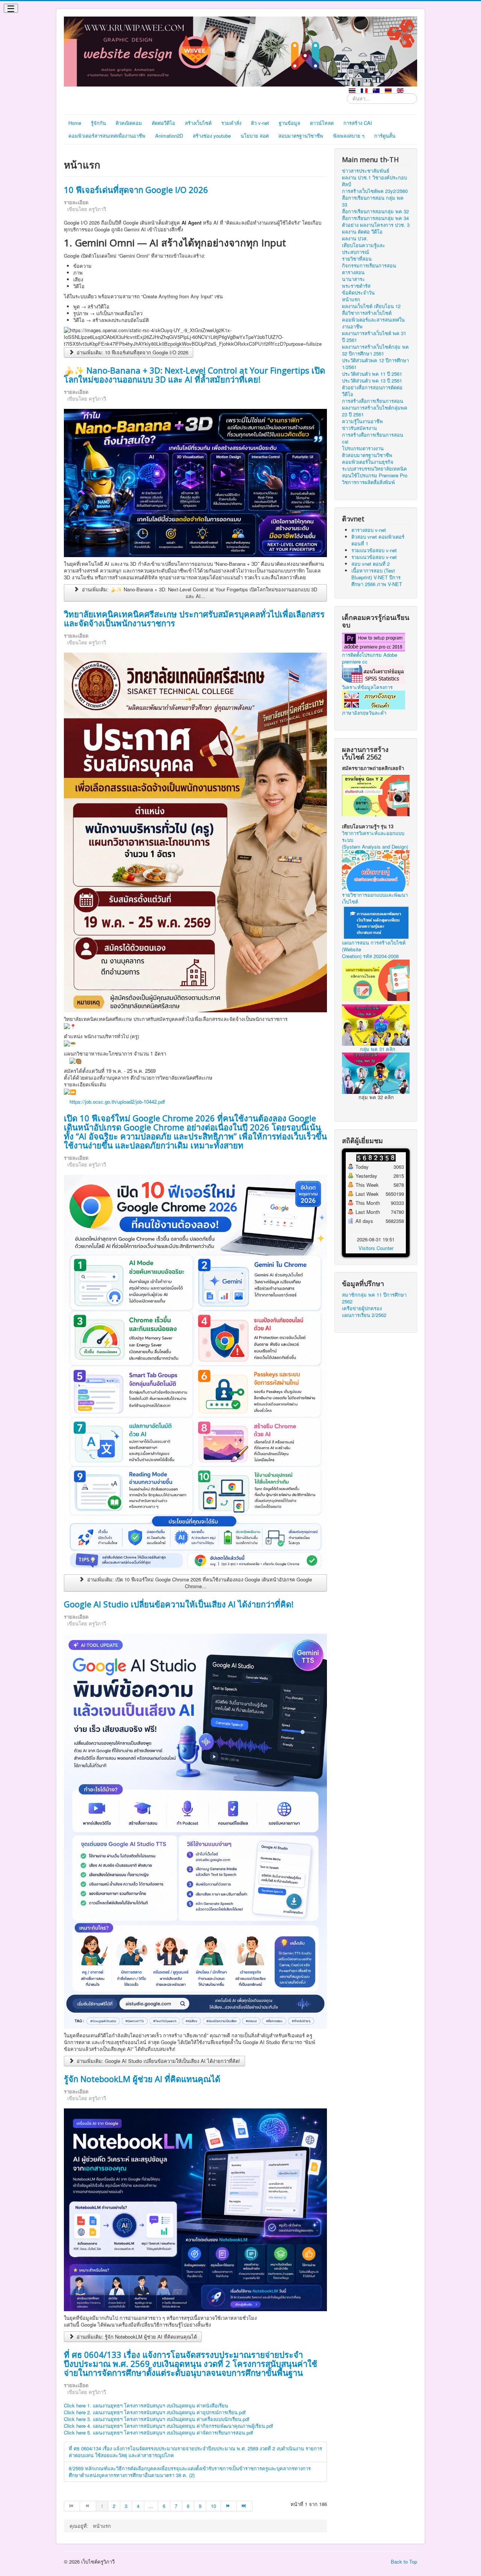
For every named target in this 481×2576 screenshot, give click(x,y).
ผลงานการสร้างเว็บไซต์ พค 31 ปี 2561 (374, 337)
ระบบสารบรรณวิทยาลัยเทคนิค (374, 469)
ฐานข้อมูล (290, 123)
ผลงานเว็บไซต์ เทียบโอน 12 (371, 306)
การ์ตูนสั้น (385, 136)
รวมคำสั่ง (231, 123)
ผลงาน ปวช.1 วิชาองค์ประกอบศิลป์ (374, 181)
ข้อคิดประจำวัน (358, 293)
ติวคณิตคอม (129, 123)
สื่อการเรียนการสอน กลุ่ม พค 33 (373, 201)
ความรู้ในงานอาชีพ (362, 421)
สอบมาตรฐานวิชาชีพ (301, 136)
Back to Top (404, 2562)
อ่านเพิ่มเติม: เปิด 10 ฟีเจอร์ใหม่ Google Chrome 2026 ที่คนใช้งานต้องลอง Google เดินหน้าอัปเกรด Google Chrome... (199, 1583)
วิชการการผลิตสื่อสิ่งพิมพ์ (368, 482)
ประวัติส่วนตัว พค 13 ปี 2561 (372, 381)
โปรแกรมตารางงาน (363, 448)
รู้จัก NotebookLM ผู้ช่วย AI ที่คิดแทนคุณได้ (142, 2079)
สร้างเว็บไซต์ (198, 123)
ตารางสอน (353, 272)
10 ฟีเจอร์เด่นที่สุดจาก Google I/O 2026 (136, 190)
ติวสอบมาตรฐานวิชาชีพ (367, 455)
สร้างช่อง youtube (212, 136)
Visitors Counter (376, 1248)
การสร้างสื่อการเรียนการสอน (373, 401)
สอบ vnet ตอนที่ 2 (371, 564)
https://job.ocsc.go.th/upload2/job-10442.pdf (117, 1102)
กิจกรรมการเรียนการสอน (369, 266)
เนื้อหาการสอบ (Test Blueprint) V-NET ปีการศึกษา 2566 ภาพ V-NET (377, 577)
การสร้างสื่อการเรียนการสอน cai (373, 438)
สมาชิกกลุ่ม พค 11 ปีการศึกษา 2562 (374, 1298)
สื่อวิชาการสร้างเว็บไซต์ (367, 313)
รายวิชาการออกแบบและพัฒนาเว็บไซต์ (375, 898)
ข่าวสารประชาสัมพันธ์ (366, 171)
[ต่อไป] (229, 2506)
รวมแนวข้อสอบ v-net (374, 550)
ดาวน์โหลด (322, 123)
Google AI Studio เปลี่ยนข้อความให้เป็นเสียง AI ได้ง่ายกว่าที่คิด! (179, 1604)
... (151, 2506)
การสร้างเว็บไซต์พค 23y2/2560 (375, 191)
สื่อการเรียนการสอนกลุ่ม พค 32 (375, 211)
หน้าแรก (351, 299)
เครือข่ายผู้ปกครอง (362, 1308)
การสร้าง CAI (358, 123)
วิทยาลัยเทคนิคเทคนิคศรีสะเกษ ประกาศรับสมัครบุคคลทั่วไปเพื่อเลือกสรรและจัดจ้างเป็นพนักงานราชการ (194, 618)
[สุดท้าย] (245, 2506)
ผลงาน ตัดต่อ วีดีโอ (362, 232)
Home (75, 123)
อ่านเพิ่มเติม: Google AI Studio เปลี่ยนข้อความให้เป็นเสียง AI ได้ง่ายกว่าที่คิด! (158, 2061)
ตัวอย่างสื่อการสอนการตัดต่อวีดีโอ (372, 391)
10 (213, 2506)
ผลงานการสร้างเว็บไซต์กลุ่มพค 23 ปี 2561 (375, 411)
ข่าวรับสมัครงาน (359, 428)
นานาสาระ (353, 279)
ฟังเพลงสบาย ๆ (349, 136)
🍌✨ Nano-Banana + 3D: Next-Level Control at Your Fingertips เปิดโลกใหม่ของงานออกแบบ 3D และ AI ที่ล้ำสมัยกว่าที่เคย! (194, 375)
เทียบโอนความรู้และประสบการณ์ (364, 249)
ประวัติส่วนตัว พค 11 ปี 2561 (372, 374)
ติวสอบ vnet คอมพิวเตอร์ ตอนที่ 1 (378, 540)
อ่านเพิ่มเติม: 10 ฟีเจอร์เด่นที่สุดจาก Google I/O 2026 (132, 352)
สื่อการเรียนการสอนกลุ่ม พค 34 (375, 218)
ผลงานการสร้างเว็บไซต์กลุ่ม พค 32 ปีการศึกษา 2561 (375, 350)
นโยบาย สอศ (255, 136)
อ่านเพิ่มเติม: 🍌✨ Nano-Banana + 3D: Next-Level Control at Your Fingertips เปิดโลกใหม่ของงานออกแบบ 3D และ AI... (199, 593)
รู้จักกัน (98, 123)
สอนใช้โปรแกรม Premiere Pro (375, 475)
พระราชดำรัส (356, 286)
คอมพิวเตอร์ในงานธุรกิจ (368, 462)
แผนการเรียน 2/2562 (364, 1315)
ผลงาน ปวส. (355, 238)
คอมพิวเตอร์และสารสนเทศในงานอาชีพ (373, 323)
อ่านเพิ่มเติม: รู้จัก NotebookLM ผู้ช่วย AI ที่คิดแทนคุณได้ (136, 2337)
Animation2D (169, 136)
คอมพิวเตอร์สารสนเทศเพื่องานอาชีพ (107, 136)
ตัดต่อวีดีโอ (163, 123)
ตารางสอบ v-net (369, 530)
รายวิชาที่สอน (357, 259)
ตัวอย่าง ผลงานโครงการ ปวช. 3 (376, 225)
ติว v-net (260, 123)
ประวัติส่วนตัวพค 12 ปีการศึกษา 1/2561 (375, 364)
